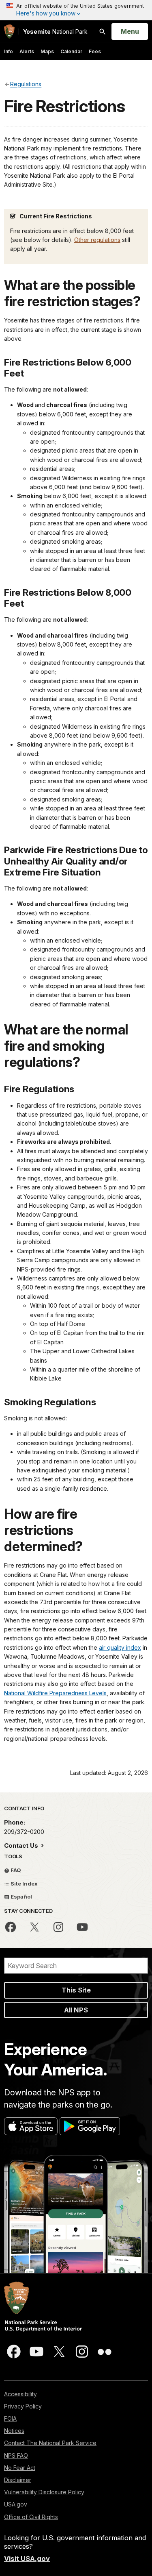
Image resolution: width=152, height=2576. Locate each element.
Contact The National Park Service (50, 2443)
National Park (55, 32)
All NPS (76, 2010)
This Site (76, 1990)
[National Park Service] (9, 32)
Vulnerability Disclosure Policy (44, 2492)
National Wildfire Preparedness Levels (55, 1693)
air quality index (120, 1647)
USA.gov (16, 2504)
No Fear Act (20, 2468)
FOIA (10, 2418)
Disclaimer (18, 2480)
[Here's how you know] (76, 10)
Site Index (24, 1884)
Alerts (27, 51)
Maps (47, 51)
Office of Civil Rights (31, 2517)
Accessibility (20, 2394)
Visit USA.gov (27, 2559)
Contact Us (22, 1845)
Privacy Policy (23, 2406)
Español (21, 1897)
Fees (95, 51)
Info (9, 51)
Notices (14, 2431)
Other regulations (97, 240)
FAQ (15, 1870)
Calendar (71, 51)
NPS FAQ (16, 2455)
